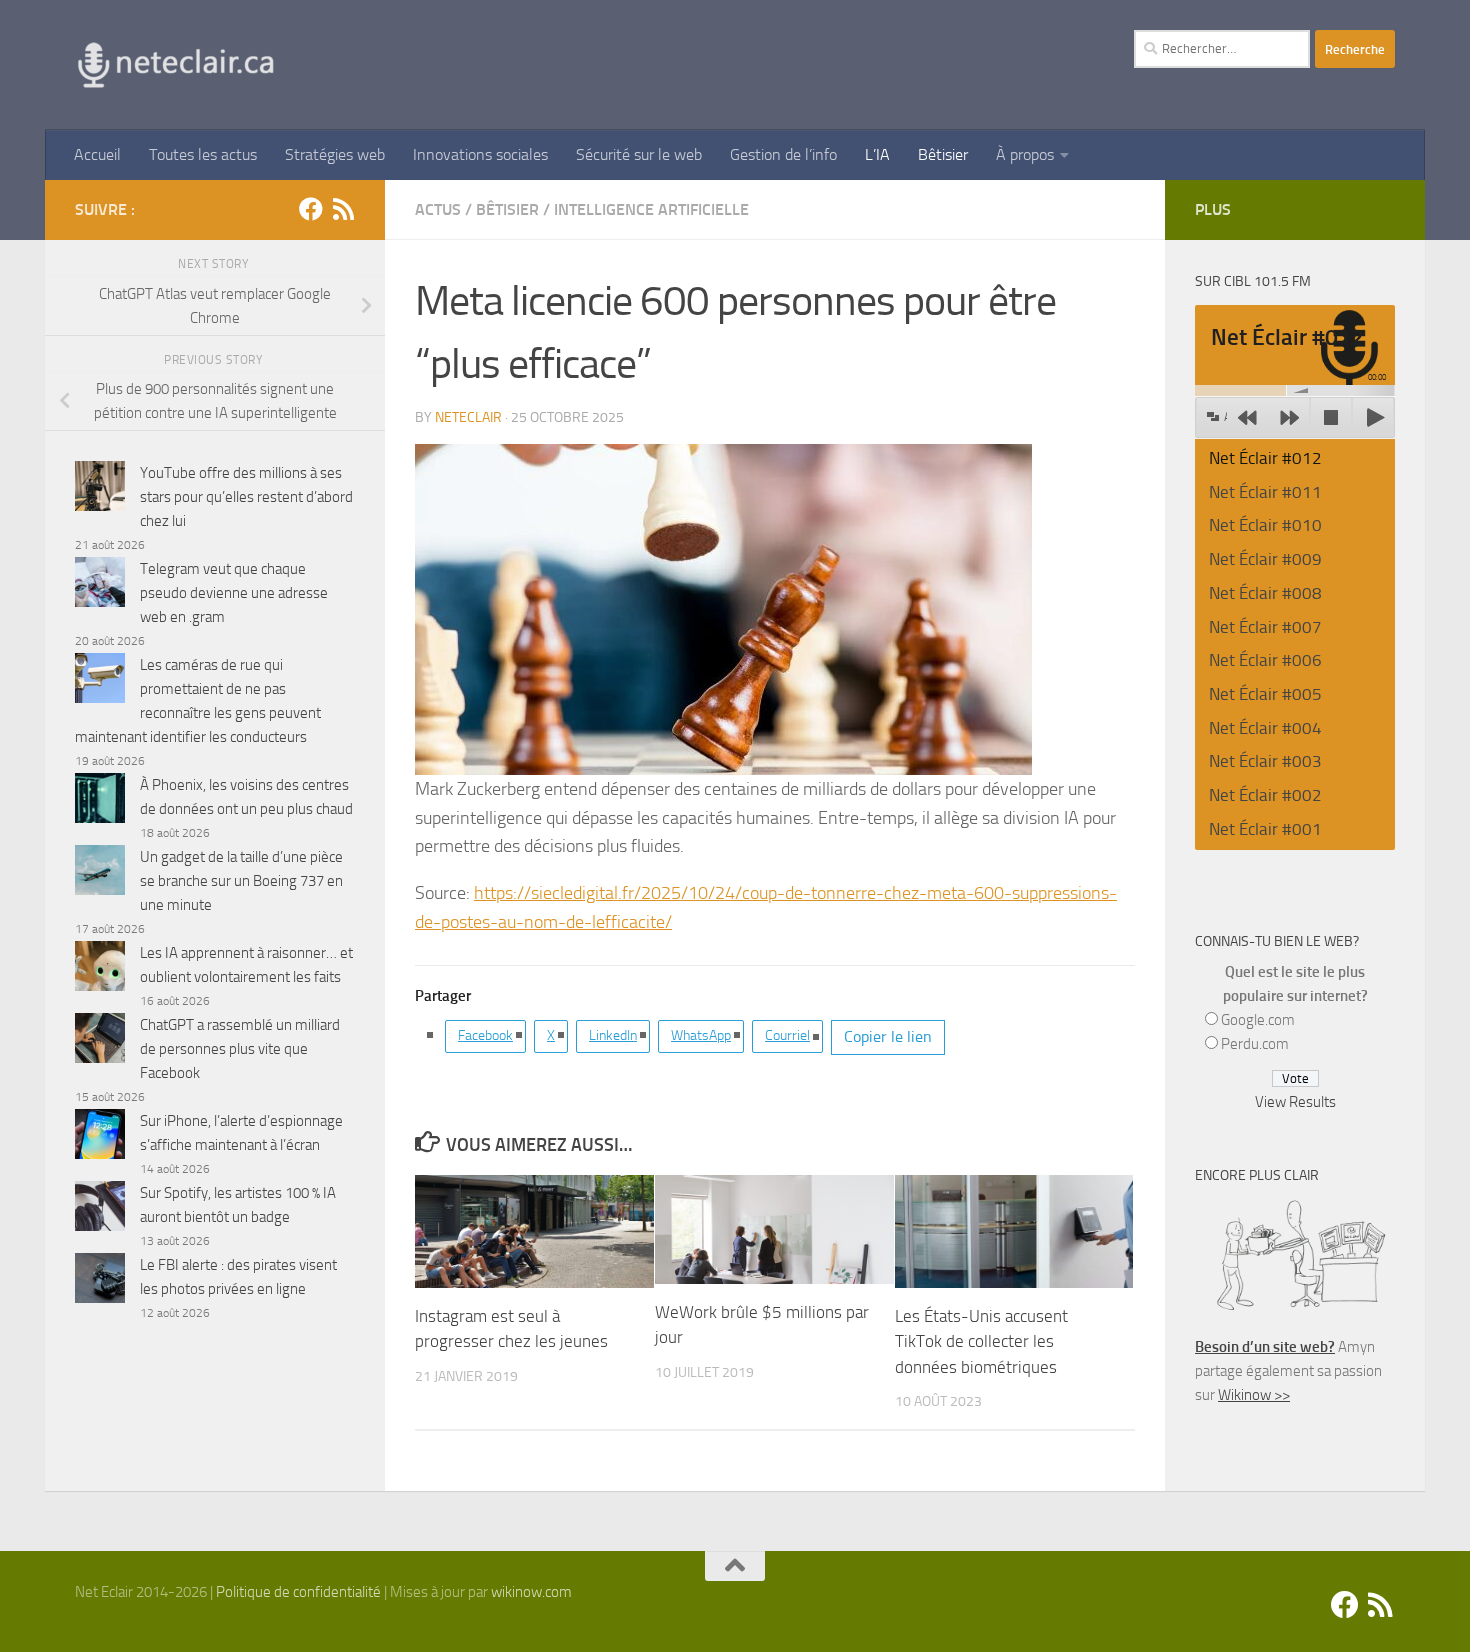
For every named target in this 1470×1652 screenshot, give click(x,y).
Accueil (97, 154)
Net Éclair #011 (1265, 492)
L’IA (877, 154)
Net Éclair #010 (1265, 525)
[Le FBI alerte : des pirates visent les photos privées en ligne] (100, 1281)
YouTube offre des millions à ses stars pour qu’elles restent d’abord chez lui (246, 497)
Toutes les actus (203, 154)
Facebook (485, 1035)
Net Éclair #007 (1265, 627)
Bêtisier (943, 154)
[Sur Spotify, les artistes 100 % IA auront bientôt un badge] (100, 1209)
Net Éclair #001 (1265, 829)
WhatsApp (701, 1035)
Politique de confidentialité (298, 1592)
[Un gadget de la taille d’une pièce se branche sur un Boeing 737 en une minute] (100, 873)
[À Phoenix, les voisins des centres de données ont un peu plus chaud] (100, 801)
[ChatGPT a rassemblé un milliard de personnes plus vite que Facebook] (100, 1041)
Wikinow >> (1254, 1395)
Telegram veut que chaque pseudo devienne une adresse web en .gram (234, 593)
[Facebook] (311, 209)
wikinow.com (531, 1592)
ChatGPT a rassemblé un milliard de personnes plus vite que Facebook (240, 1049)
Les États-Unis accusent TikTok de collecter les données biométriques (981, 1341)
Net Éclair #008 (1265, 593)
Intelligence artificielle (651, 209)
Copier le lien (888, 1036)
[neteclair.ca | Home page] (175, 65)
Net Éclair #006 (1265, 660)
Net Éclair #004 (1265, 728)
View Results (1295, 1102)
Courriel (787, 1035)
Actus (438, 209)
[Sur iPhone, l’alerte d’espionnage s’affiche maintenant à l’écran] (100, 1137)
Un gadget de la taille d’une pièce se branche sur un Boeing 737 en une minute (241, 881)
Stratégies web (335, 154)
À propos (1025, 154)
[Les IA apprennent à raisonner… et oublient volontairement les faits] (100, 969)
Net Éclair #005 (1265, 694)
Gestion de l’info (783, 154)
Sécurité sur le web (639, 154)
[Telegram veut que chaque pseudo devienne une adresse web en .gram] (100, 585)
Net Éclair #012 (1265, 458)
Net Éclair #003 (1265, 761)
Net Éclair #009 (1265, 559)
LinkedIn (613, 1035)
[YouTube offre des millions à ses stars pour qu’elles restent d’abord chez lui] (100, 489)
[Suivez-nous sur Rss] (343, 209)
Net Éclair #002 (1265, 795)
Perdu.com (1255, 1044)
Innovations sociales (480, 154)
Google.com (1258, 1020)
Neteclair (468, 417)
